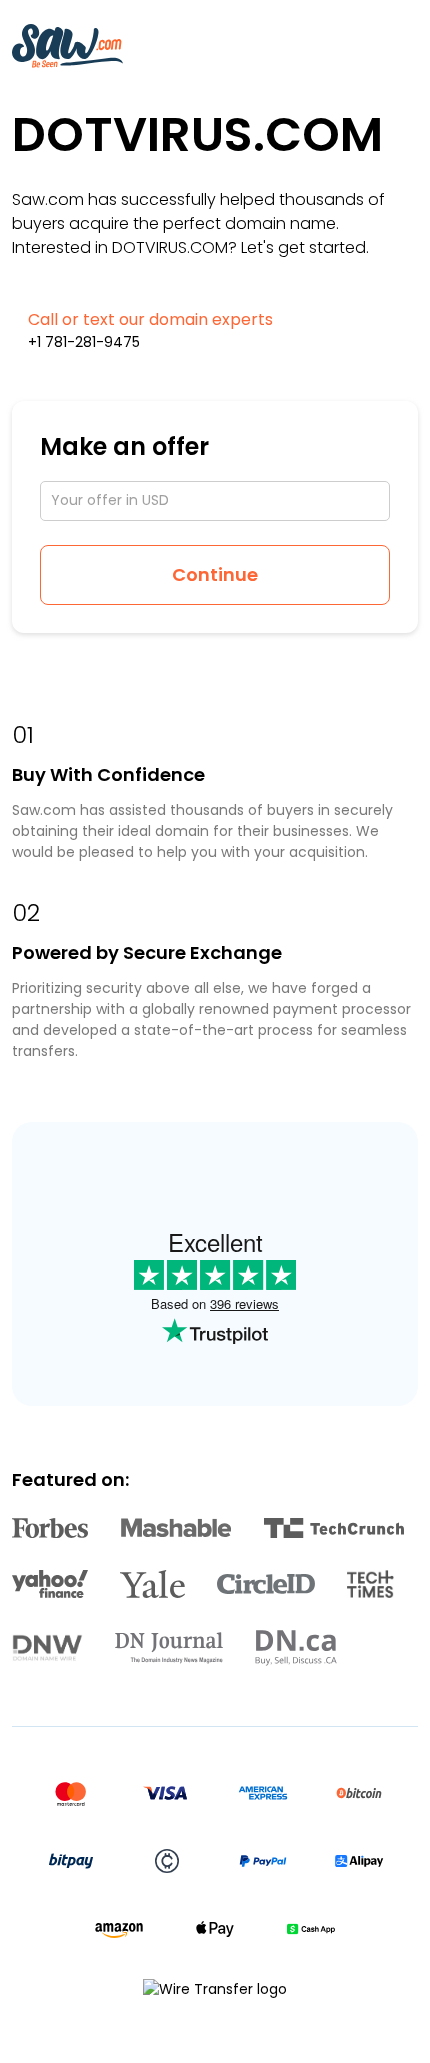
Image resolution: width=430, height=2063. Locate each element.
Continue (215, 574)
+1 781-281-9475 (84, 342)
